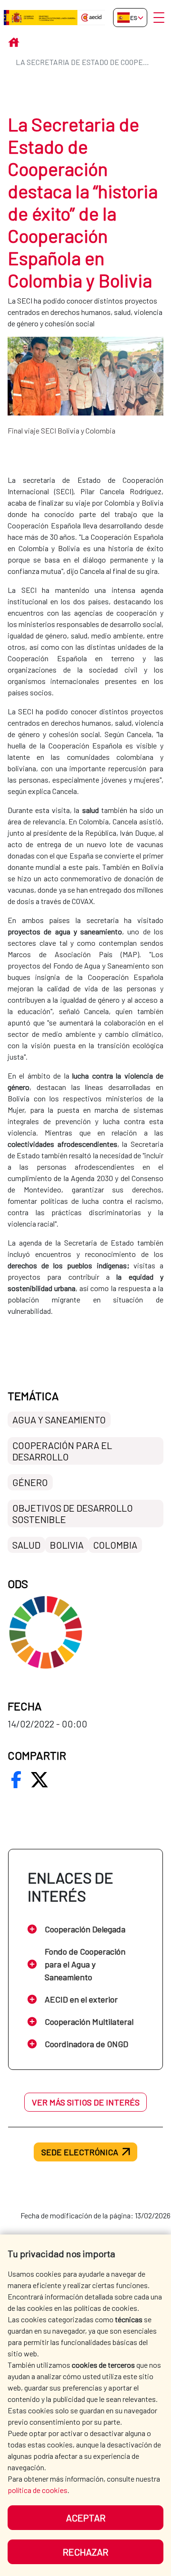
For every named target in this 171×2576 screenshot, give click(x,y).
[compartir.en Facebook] (16, 1780)
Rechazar (85, 2552)
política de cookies (38, 2490)
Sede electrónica (80, 2152)
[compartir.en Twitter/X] (39, 1780)
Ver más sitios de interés (86, 2102)
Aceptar (86, 2518)
